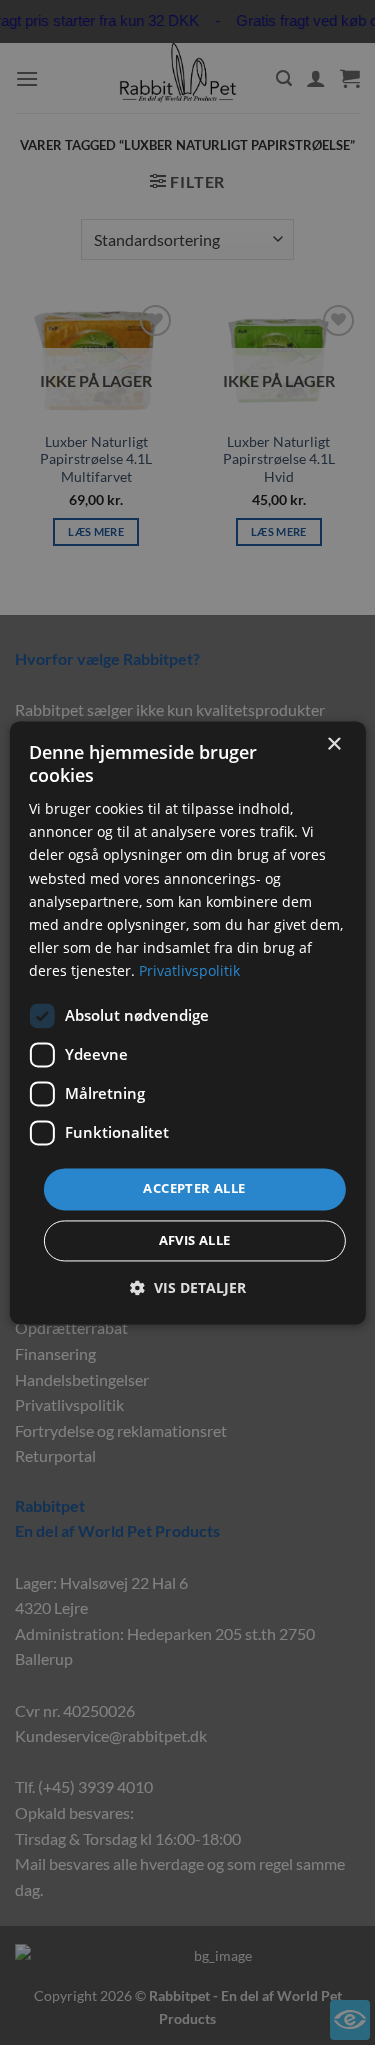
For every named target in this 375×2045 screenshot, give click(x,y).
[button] (188, 1287)
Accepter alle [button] (194, 1188)
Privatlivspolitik (189, 970)
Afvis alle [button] (195, 1240)
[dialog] (187, 1022)
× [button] (333, 744)
